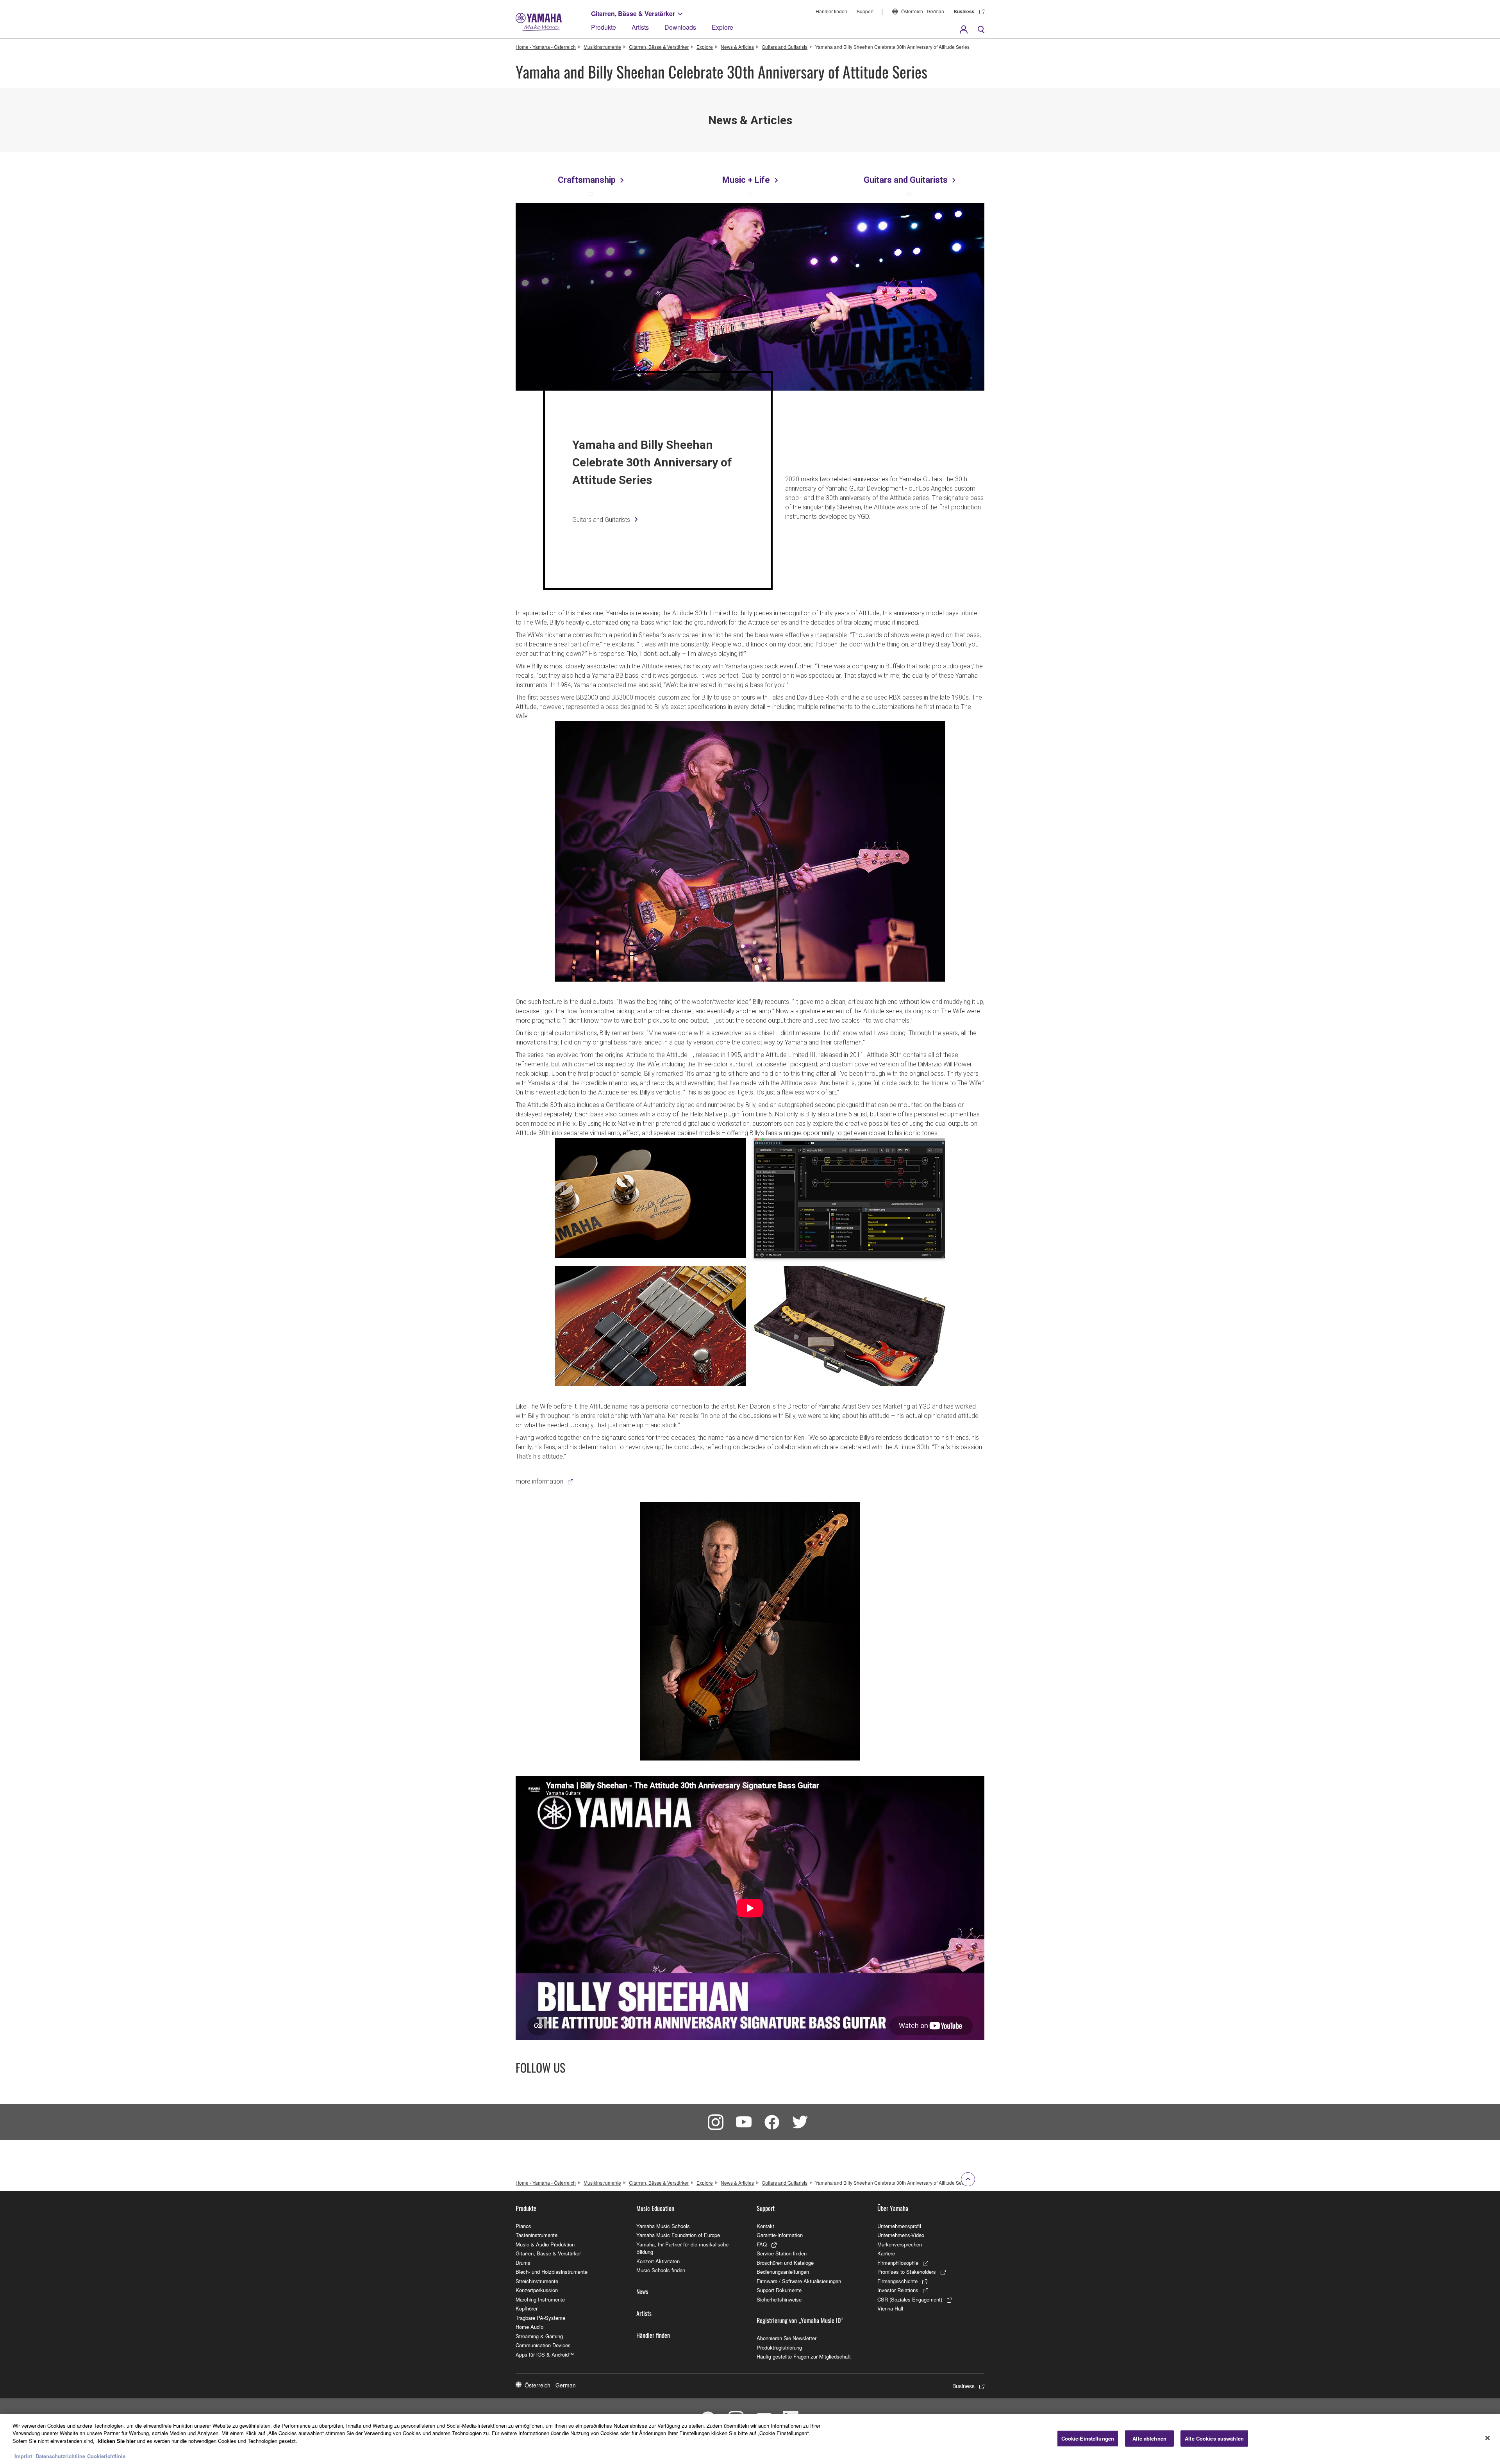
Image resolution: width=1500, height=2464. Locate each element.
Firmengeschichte (897, 2281)
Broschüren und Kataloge (785, 2263)
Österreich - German (923, 11)
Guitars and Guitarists (785, 47)
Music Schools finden (661, 2270)
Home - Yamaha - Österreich (546, 47)
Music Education (655, 2208)
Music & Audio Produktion (545, 2244)
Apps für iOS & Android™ (545, 2354)
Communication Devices (543, 2345)
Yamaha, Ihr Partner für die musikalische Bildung (682, 2248)
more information (539, 1481)
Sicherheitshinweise (779, 2299)
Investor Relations (898, 2290)
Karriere (886, 2253)
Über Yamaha (893, 2208)
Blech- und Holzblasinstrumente (552, 2272)
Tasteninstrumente (537, 2235)
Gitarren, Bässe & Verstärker (633, 13)
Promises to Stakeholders (907, 2272)
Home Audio (529, 2327)
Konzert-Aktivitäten (658, 2261)
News (642, 2291)
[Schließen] (1487, 2438)
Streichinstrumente (537, 2281)
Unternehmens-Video (901, 2235)
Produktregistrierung (779, 2347)
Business (964, 11)
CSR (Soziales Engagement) (910, 2299)
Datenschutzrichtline (60, 2456)
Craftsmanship (587, 180)
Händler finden (831, 11)
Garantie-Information (780, 2235)
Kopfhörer (527, 2308)
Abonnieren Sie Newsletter (787, 2338)
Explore (722, 27)
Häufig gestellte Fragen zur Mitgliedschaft (804, 2356)
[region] (750, 2439)
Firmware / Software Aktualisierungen (799, 2281)
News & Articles (737, 47)
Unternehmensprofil (899, 2226)
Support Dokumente (779, 2290)
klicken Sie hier (117, 2441)
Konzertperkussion (537, 2290)
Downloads (680, 27)
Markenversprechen (900, 2244)
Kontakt (765, 2226)
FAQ (762, 2244)
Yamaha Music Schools (663, 2226)
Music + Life (746, 180)
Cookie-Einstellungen (1088, 2438)
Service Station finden (782, 2253)
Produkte (604, 27)
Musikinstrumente (602, 47)
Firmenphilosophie (898, 2263)
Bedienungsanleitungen (783, 2272)
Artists (640, 27)
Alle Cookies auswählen (1214, 2438)
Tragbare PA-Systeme (540, 2318)
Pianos (523, 2226)
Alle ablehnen (1149, 2438)
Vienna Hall (890, 2308)
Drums (523, 2263)
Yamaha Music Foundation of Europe (678, 2235)
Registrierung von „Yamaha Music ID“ (800, 2320)
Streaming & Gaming (539, 2336)
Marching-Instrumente (540, 2299)
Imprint (23, 2456)
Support (865, 11)
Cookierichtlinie (106, 2456)
